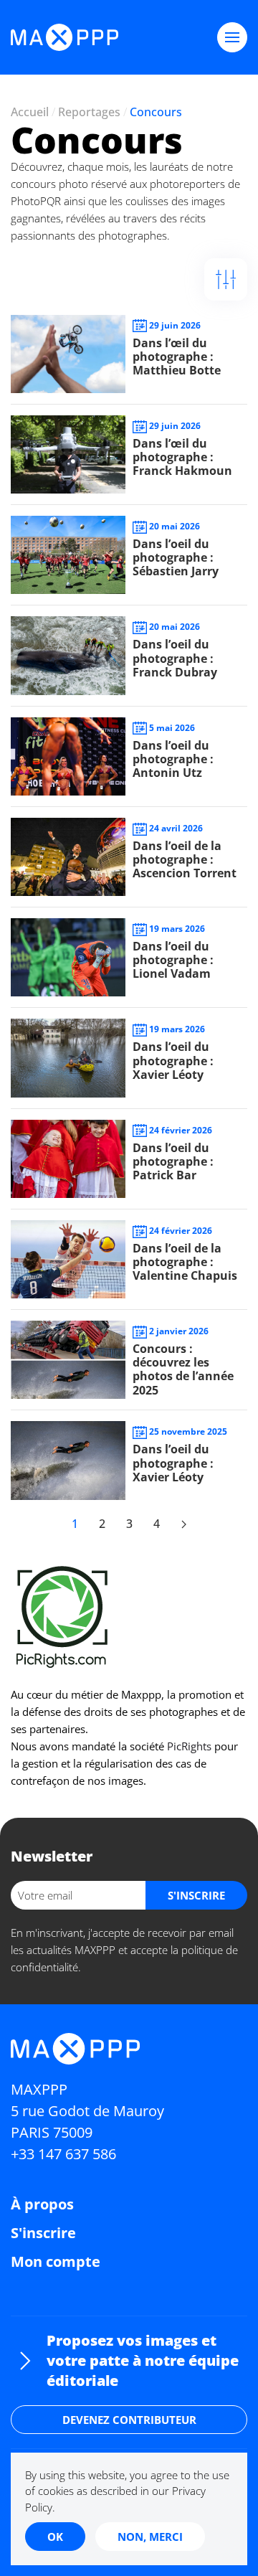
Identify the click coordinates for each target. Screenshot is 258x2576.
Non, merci (150, 2537)
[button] (232, 37)
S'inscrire (43, 2233)
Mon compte (56, 2261)
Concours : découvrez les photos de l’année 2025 (183, 1369)
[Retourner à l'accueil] (64, 37)
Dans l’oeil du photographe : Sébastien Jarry (176, 557)
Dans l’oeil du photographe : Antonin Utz (173, 759)
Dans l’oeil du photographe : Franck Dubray (175, 658)
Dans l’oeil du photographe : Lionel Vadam (173, 960)
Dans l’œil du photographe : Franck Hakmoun (182, 457)
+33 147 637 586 (63, 2154)
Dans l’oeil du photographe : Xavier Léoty (173, 1060)
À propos (42, 2204)
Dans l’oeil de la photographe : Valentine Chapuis (185, 1262)
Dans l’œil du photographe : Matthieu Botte (177, 357)
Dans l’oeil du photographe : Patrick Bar (173, 1161)
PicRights (189, 1746)
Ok (55, 2537)
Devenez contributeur (129, 2420)
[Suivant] (183, 1524)
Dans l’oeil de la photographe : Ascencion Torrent (185, 859)
